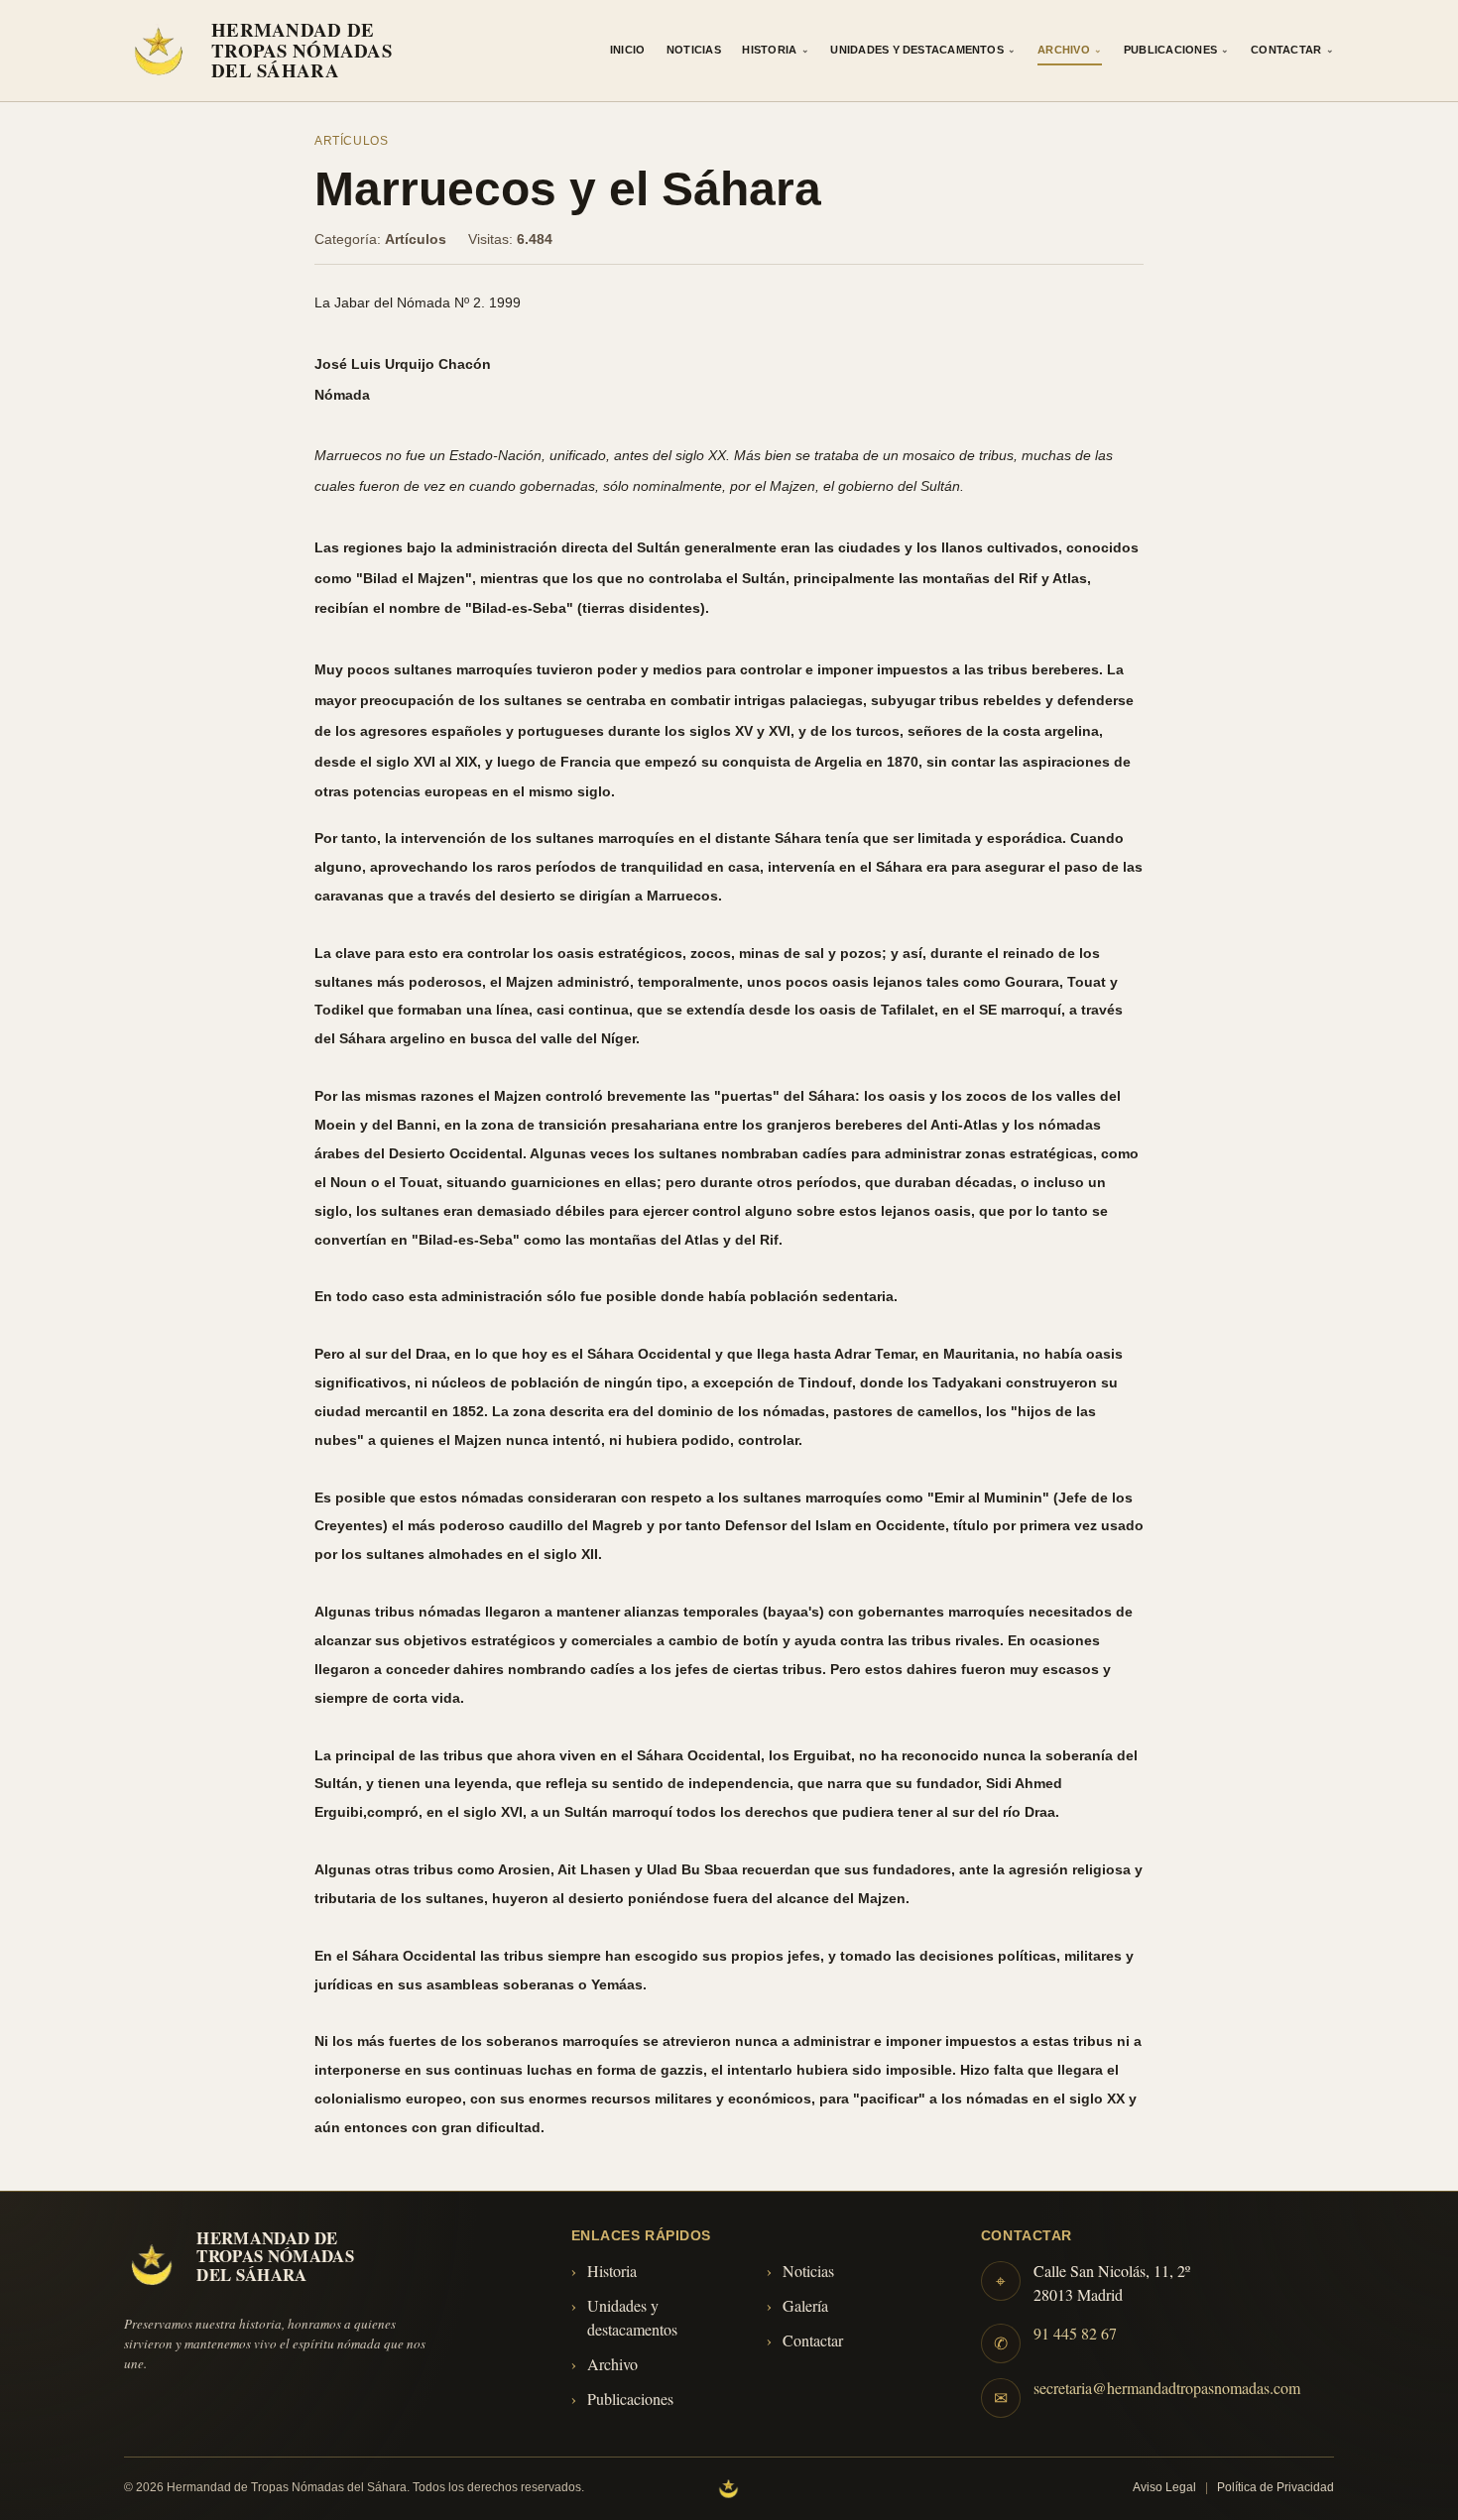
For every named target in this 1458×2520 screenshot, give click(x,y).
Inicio (627, 50)
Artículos (352, 141)
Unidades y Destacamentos (923, 50)
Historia (776, 50)
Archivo (1070, 50)
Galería (805, 2305)
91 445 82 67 (1075, 2333)
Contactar (1292, 50)
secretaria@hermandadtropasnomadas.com (1167, 2388)
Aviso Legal (1164, 2487)
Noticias (694, 50)
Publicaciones (1177, 50)
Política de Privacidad (1276, 2487)
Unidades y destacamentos (632, 2317)
